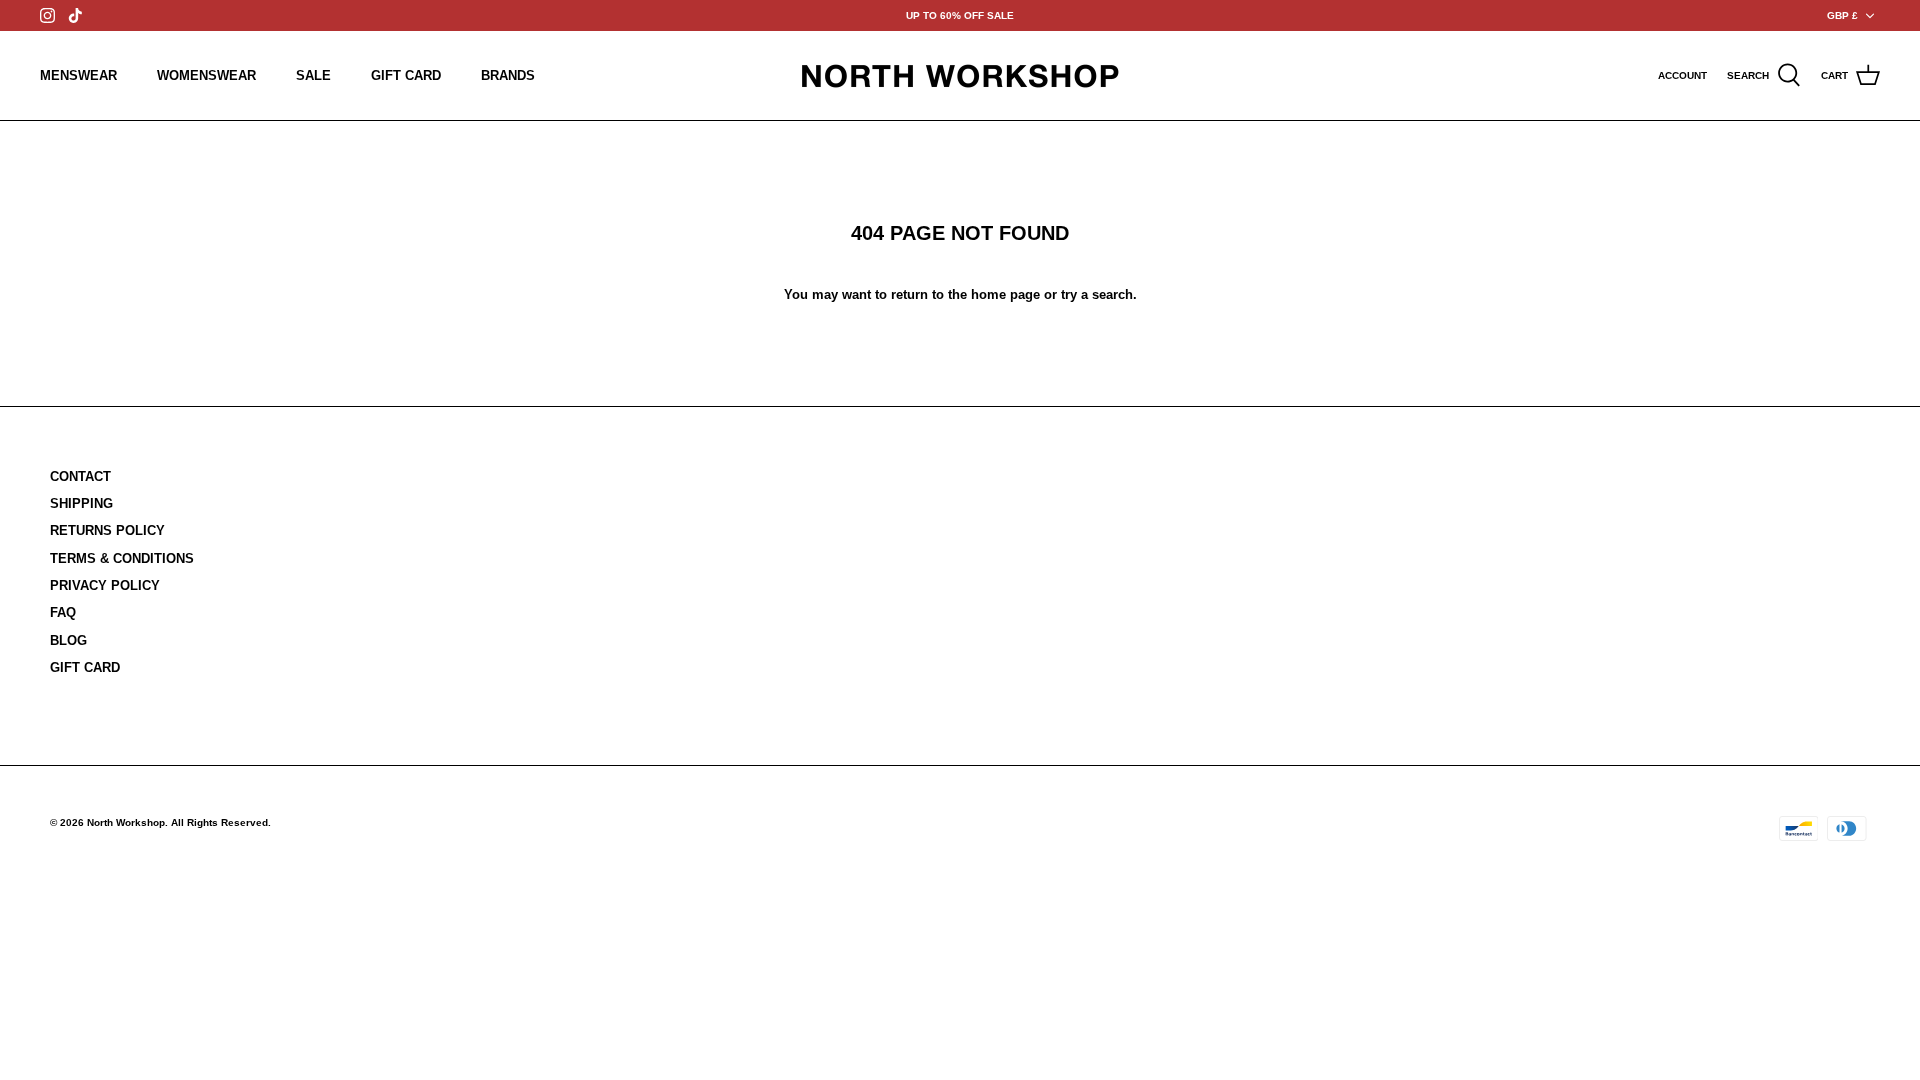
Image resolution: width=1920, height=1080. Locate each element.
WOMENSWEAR (206, 75)
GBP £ (1842, 15)
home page (1005, 294)
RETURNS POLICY (107, 530)
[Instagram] (47, 15)
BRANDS (508, 75)
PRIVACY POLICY (105, 585)
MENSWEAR (78, 75)
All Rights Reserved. (221, 822)
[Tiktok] (75, 15)
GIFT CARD (406, 75)
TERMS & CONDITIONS (122, 558)
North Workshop (126, 822)
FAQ (63, 612)
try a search (1097, 294)
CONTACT (80, 476)
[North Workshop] (960, 75)
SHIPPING (81, 503)
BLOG (68, 640)
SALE (313, 75)
